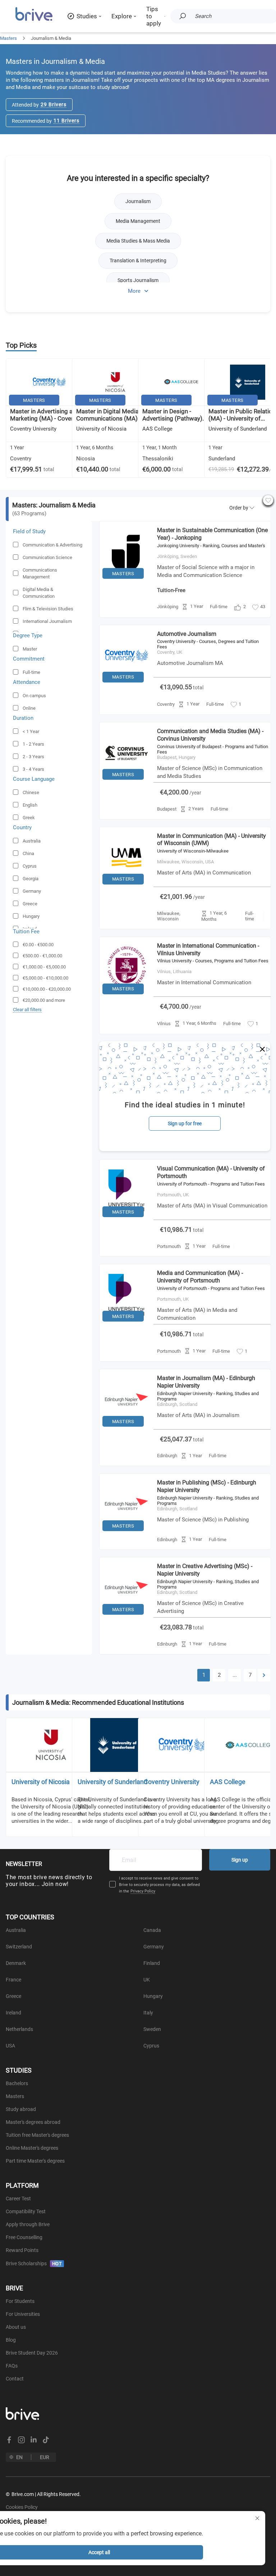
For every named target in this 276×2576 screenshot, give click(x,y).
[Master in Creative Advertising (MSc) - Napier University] (126, 1617)
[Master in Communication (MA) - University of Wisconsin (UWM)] (126, 886)
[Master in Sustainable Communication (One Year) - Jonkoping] (126, 581)
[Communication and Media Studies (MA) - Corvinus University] (126, 782)
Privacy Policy (143, 1891)
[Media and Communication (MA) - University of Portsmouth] (126, 1323)
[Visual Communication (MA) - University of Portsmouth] (126, 1219)
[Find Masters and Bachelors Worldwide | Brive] (34, 20)
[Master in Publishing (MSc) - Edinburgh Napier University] (126, 1533)
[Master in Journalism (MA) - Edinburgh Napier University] (126, 1428)
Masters (8, 38)
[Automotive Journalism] (126, 684)
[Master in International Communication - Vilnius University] (126, 996)
